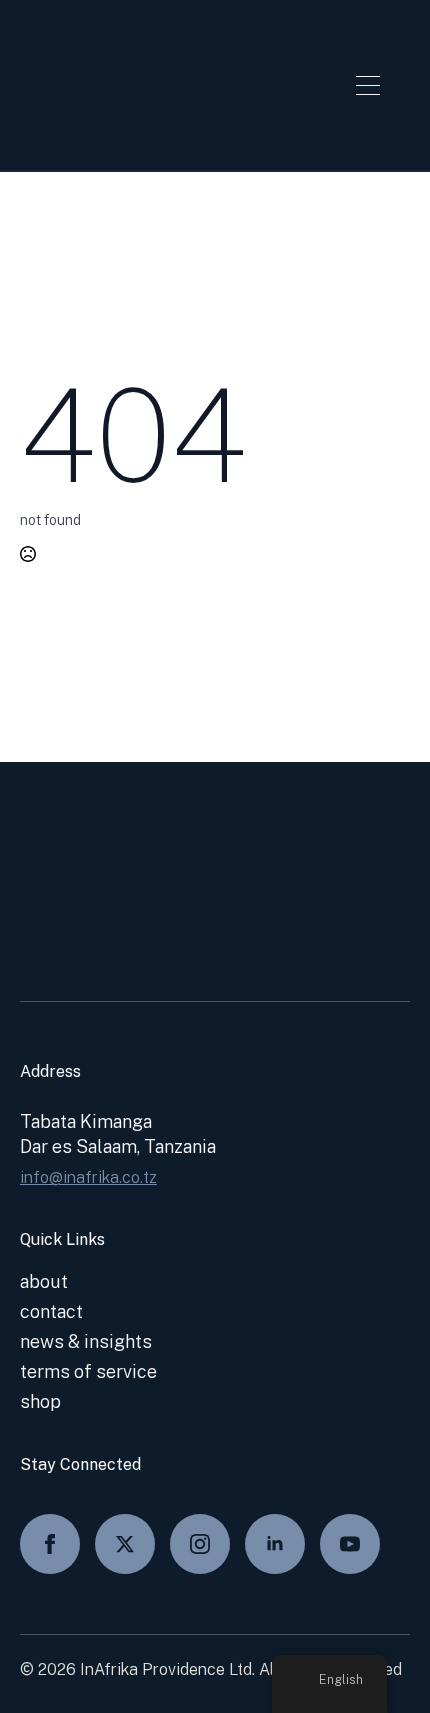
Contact (51, 1311)
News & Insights (86, 1341)
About (44, 1281)
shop (40, 1401)
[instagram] (200, 1544)
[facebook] (50, 1544)
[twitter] (125, 1544)
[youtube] (350, 1544)
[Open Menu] (368, 85)
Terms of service (88, 1371)
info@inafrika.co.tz (88, 1177)
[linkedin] (275, 1544)
